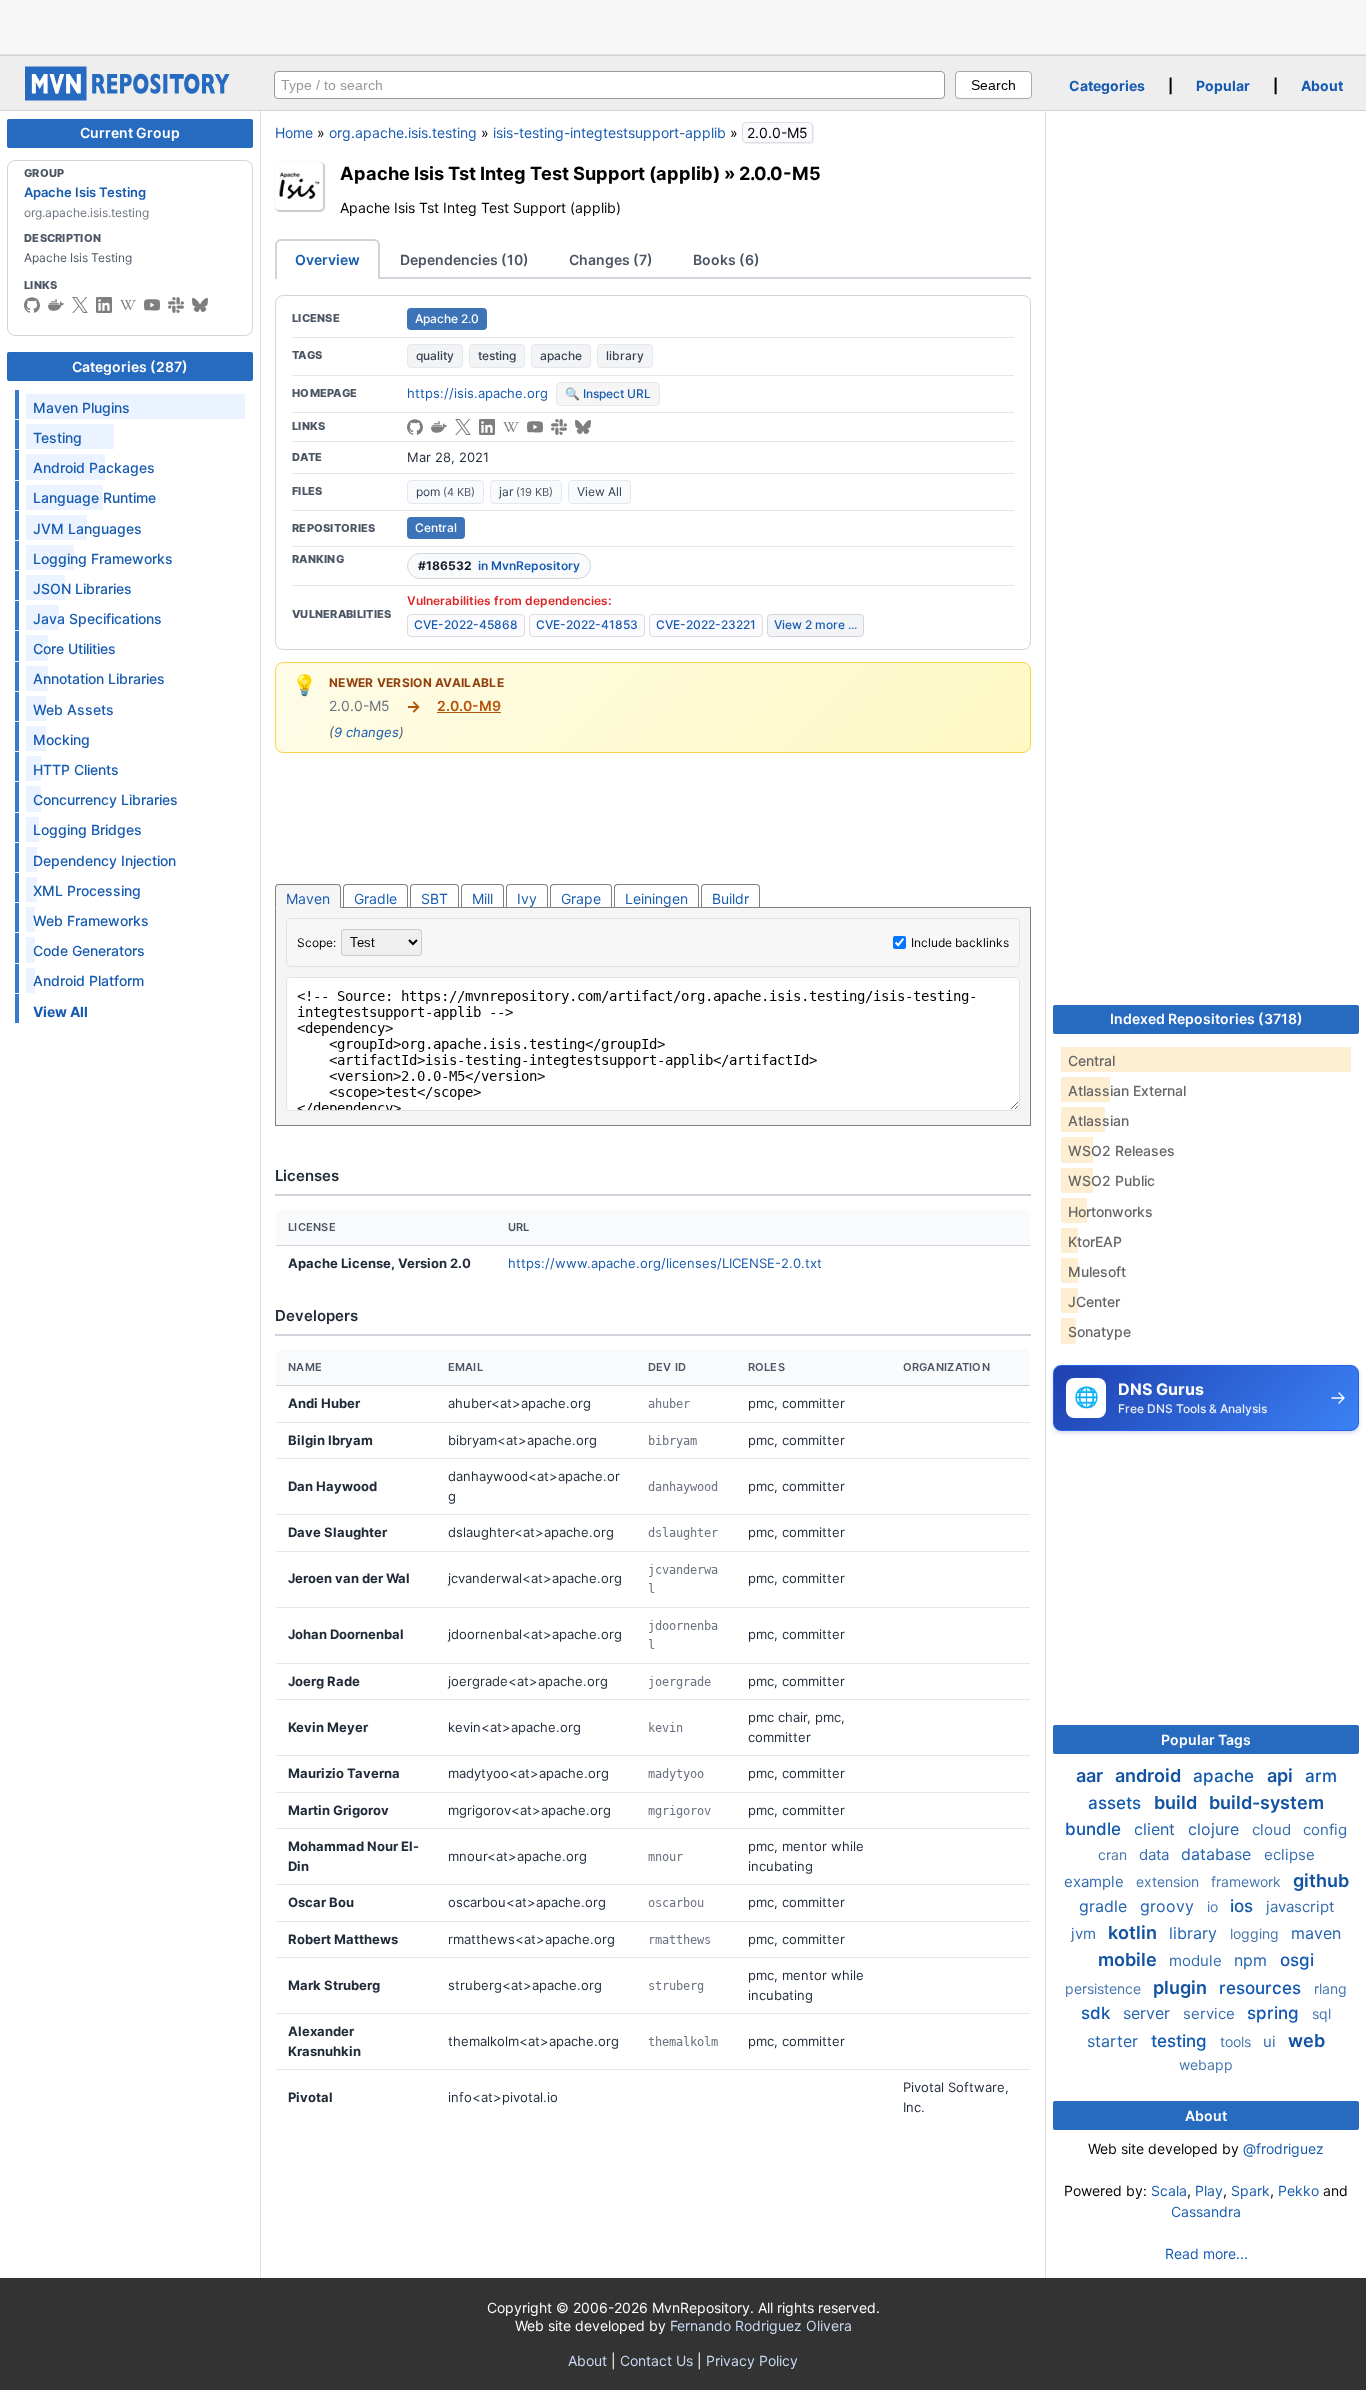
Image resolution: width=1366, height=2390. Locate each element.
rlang (1330, 1988)
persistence (1105, 1988)
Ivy (527, 898)
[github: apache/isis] (415, 427)
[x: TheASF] (80, 305)
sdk (1098, 2013)
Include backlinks (960, 942)
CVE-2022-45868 (466, 624)
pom (445, 491)
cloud (1273, 1829)
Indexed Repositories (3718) (1206, 1018)
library (625, 355)
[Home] (130, 95)
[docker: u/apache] (56, 305)
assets (1117, 1803)
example (1096, 1881)
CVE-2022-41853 (587, 624)
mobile (1129, 1959)
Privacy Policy (752, 2360)
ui (1271, 2041)
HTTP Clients (76, 769)
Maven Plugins (81, 407)
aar (1091, 1775)
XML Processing (87, 890)
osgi (1297, 1960)
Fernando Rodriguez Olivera (761, 2325)
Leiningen (656, 898)
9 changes (366, 732)
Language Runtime (94, 497)
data (1156, 1854)
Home (294, 132)
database (1218, 1854)
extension (1169, 1881)
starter (1115, 2041)
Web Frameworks (91, 920)
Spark (1250, 2190)
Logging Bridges (87, 829)
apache (561, 355)
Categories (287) (130, 366)
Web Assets (73, 709)
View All (599, 491)
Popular (1223, 85)
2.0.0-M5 (780, 173)
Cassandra (1206, 2211)
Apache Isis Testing (85, 192)
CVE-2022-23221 (706, 624)
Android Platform (88, 980)
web (1306, 2040)
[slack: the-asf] (176, 305)
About (1322, 85)
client (1157, 1829)
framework (1248, 1881)
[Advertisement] (683, 25)
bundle (1095, 1829)
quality (435, 355)
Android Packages (94, 467)
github (1321, 1880)
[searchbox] (609, 85)
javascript (1300, 1906)
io (1214, 1906)
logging (1256, 1933)
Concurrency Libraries (105, 799)
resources (1262, 1988)
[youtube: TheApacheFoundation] (152, 305)
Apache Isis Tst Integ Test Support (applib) (530, 173)
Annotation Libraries (99, 678)
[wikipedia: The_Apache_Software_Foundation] (128, 305)
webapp (1206, 2064)
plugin (1182, 1987)
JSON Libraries (82, 588)
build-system (1266, 1802)
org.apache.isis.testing (403, 132)
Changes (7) (611, 259)
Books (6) (726, 259)
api (1282, 1775)
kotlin (1134, 1932)
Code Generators (89, 950)
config (1325, 1829)
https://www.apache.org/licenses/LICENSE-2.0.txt (665, 1263)
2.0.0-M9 (469, 705)
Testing (57, 437)
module (1197, 1960)
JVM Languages (87, 528)
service (1211, 2013)
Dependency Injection (104, 860)
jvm (1085, 1933)
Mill (482, 898)
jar (526, 491)
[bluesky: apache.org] (200, 305)
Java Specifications (97, 618)
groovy (1169, 1906)
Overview (327, 259)
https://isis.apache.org (477, 393)
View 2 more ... (815, 624)
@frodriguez (1283, 2148)
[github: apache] (32, 305)
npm (1253, 1960)
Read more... (1206, 2253)
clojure (1216, 1829)
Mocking (61, 739)
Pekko (1298, 2190)
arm (1321, 1776)
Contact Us (656, 2360)
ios (1244, 1906)
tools (1237, 2041)
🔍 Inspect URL (608, 393)
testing (497, 355)
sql (1321, 2013)
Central (436, 527)
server (1149, 2013)
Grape (581, 898)
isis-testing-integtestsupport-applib (609, 132)
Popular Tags (1206, 1739)
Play (1209, 2190)
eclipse (1289, 1854)
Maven (308, 898)
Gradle (375, 898)
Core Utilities (74, 648)
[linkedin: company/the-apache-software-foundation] (104, 305)
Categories (1107, 85)
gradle (1105, 1906)
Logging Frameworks (103, 558)
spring (1275, 2013)
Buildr (730, 898)
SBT (434, 898)
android (1150, 1775)
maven (1316, 1933)
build (1177, 1802)
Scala (1169, 2190)
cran (1114, 1854)
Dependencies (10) (464, 259)
